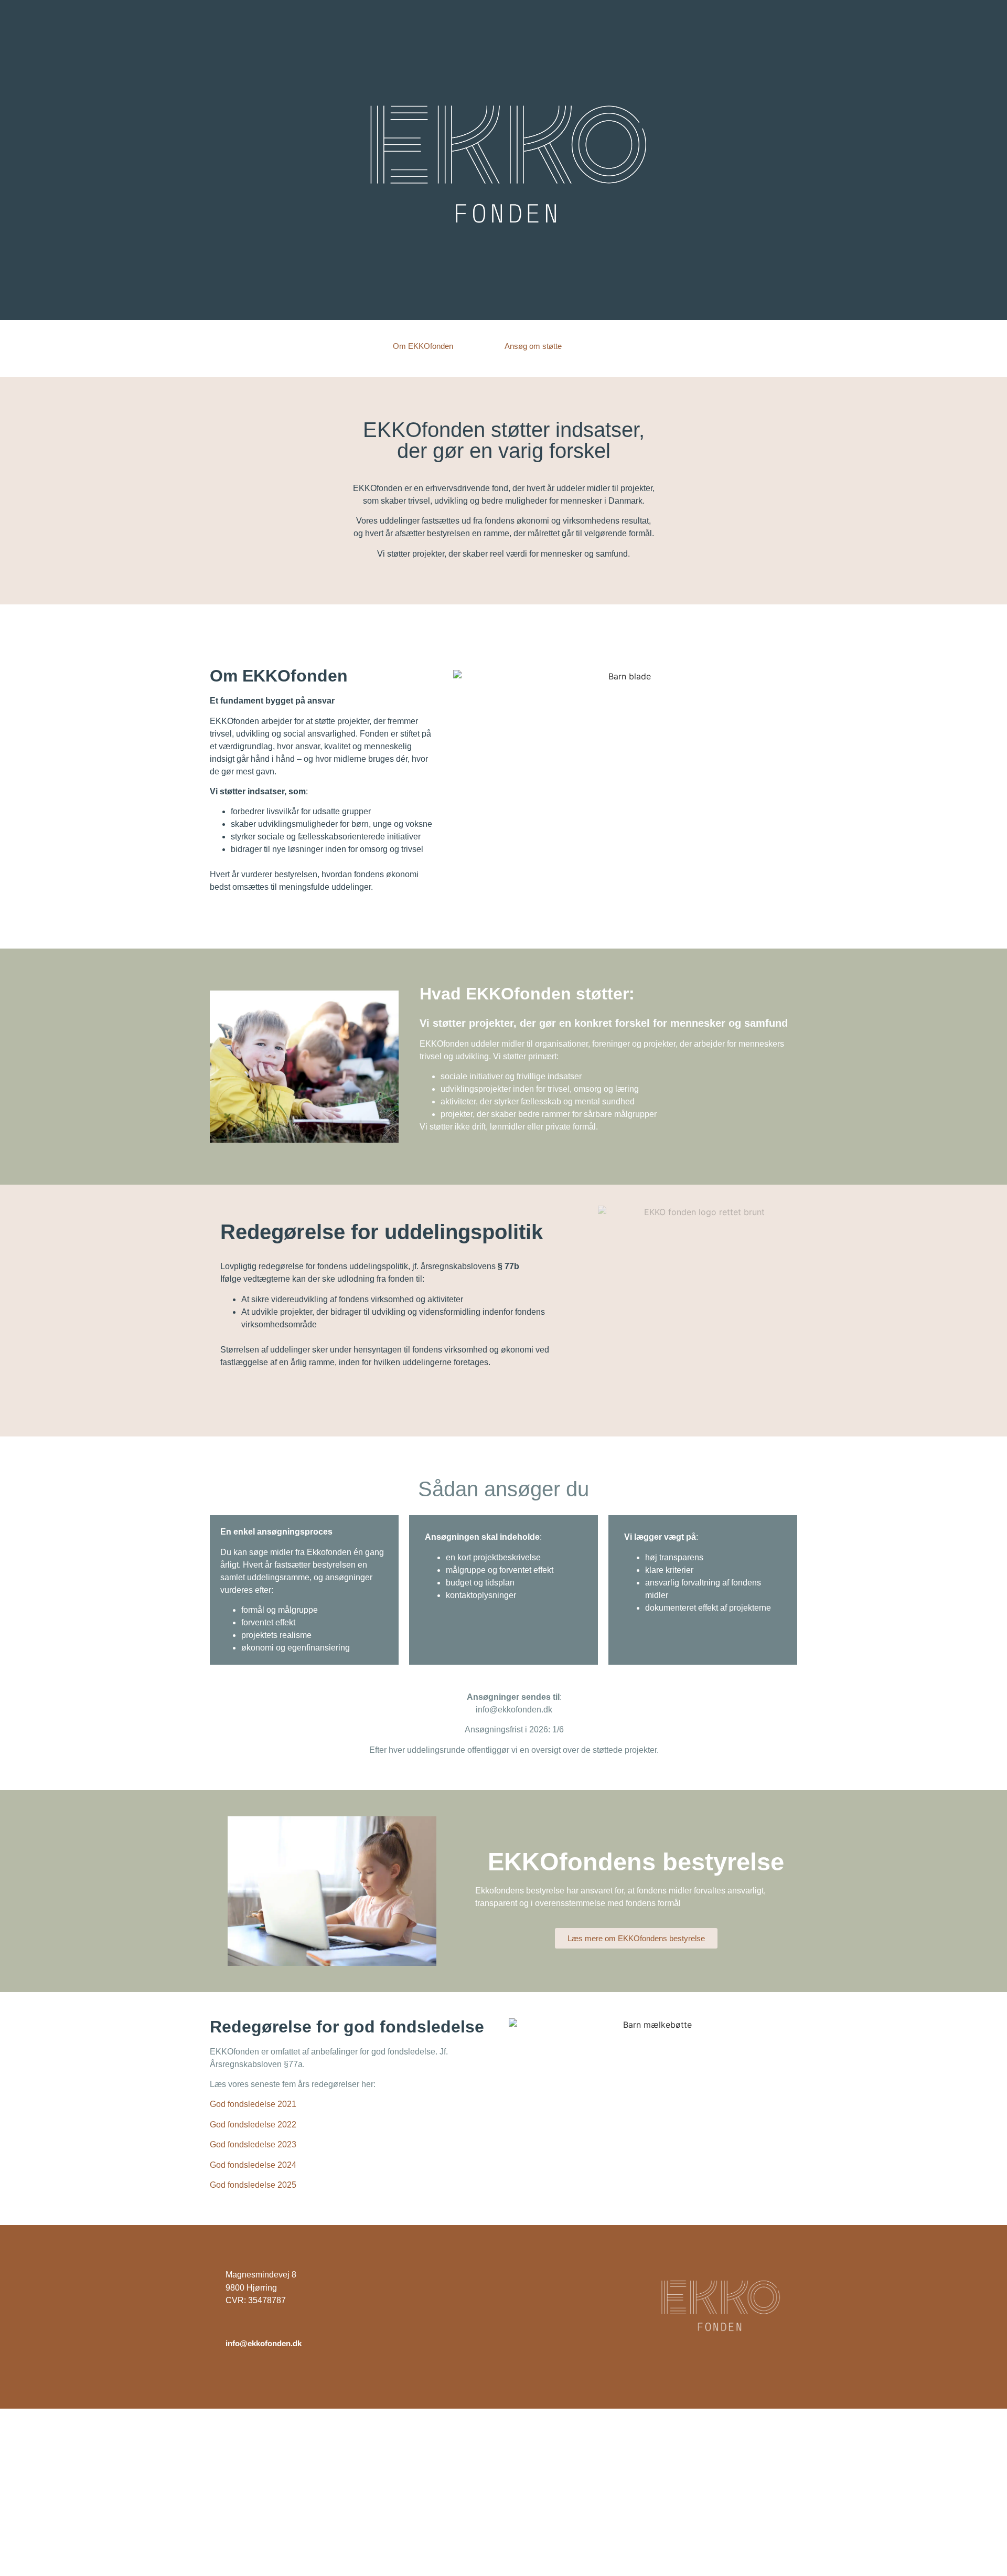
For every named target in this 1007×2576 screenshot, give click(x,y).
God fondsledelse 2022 (253, 2125)
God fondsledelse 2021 (254, 2104)
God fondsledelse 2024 (253, 2165)
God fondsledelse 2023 (253, 2144)
